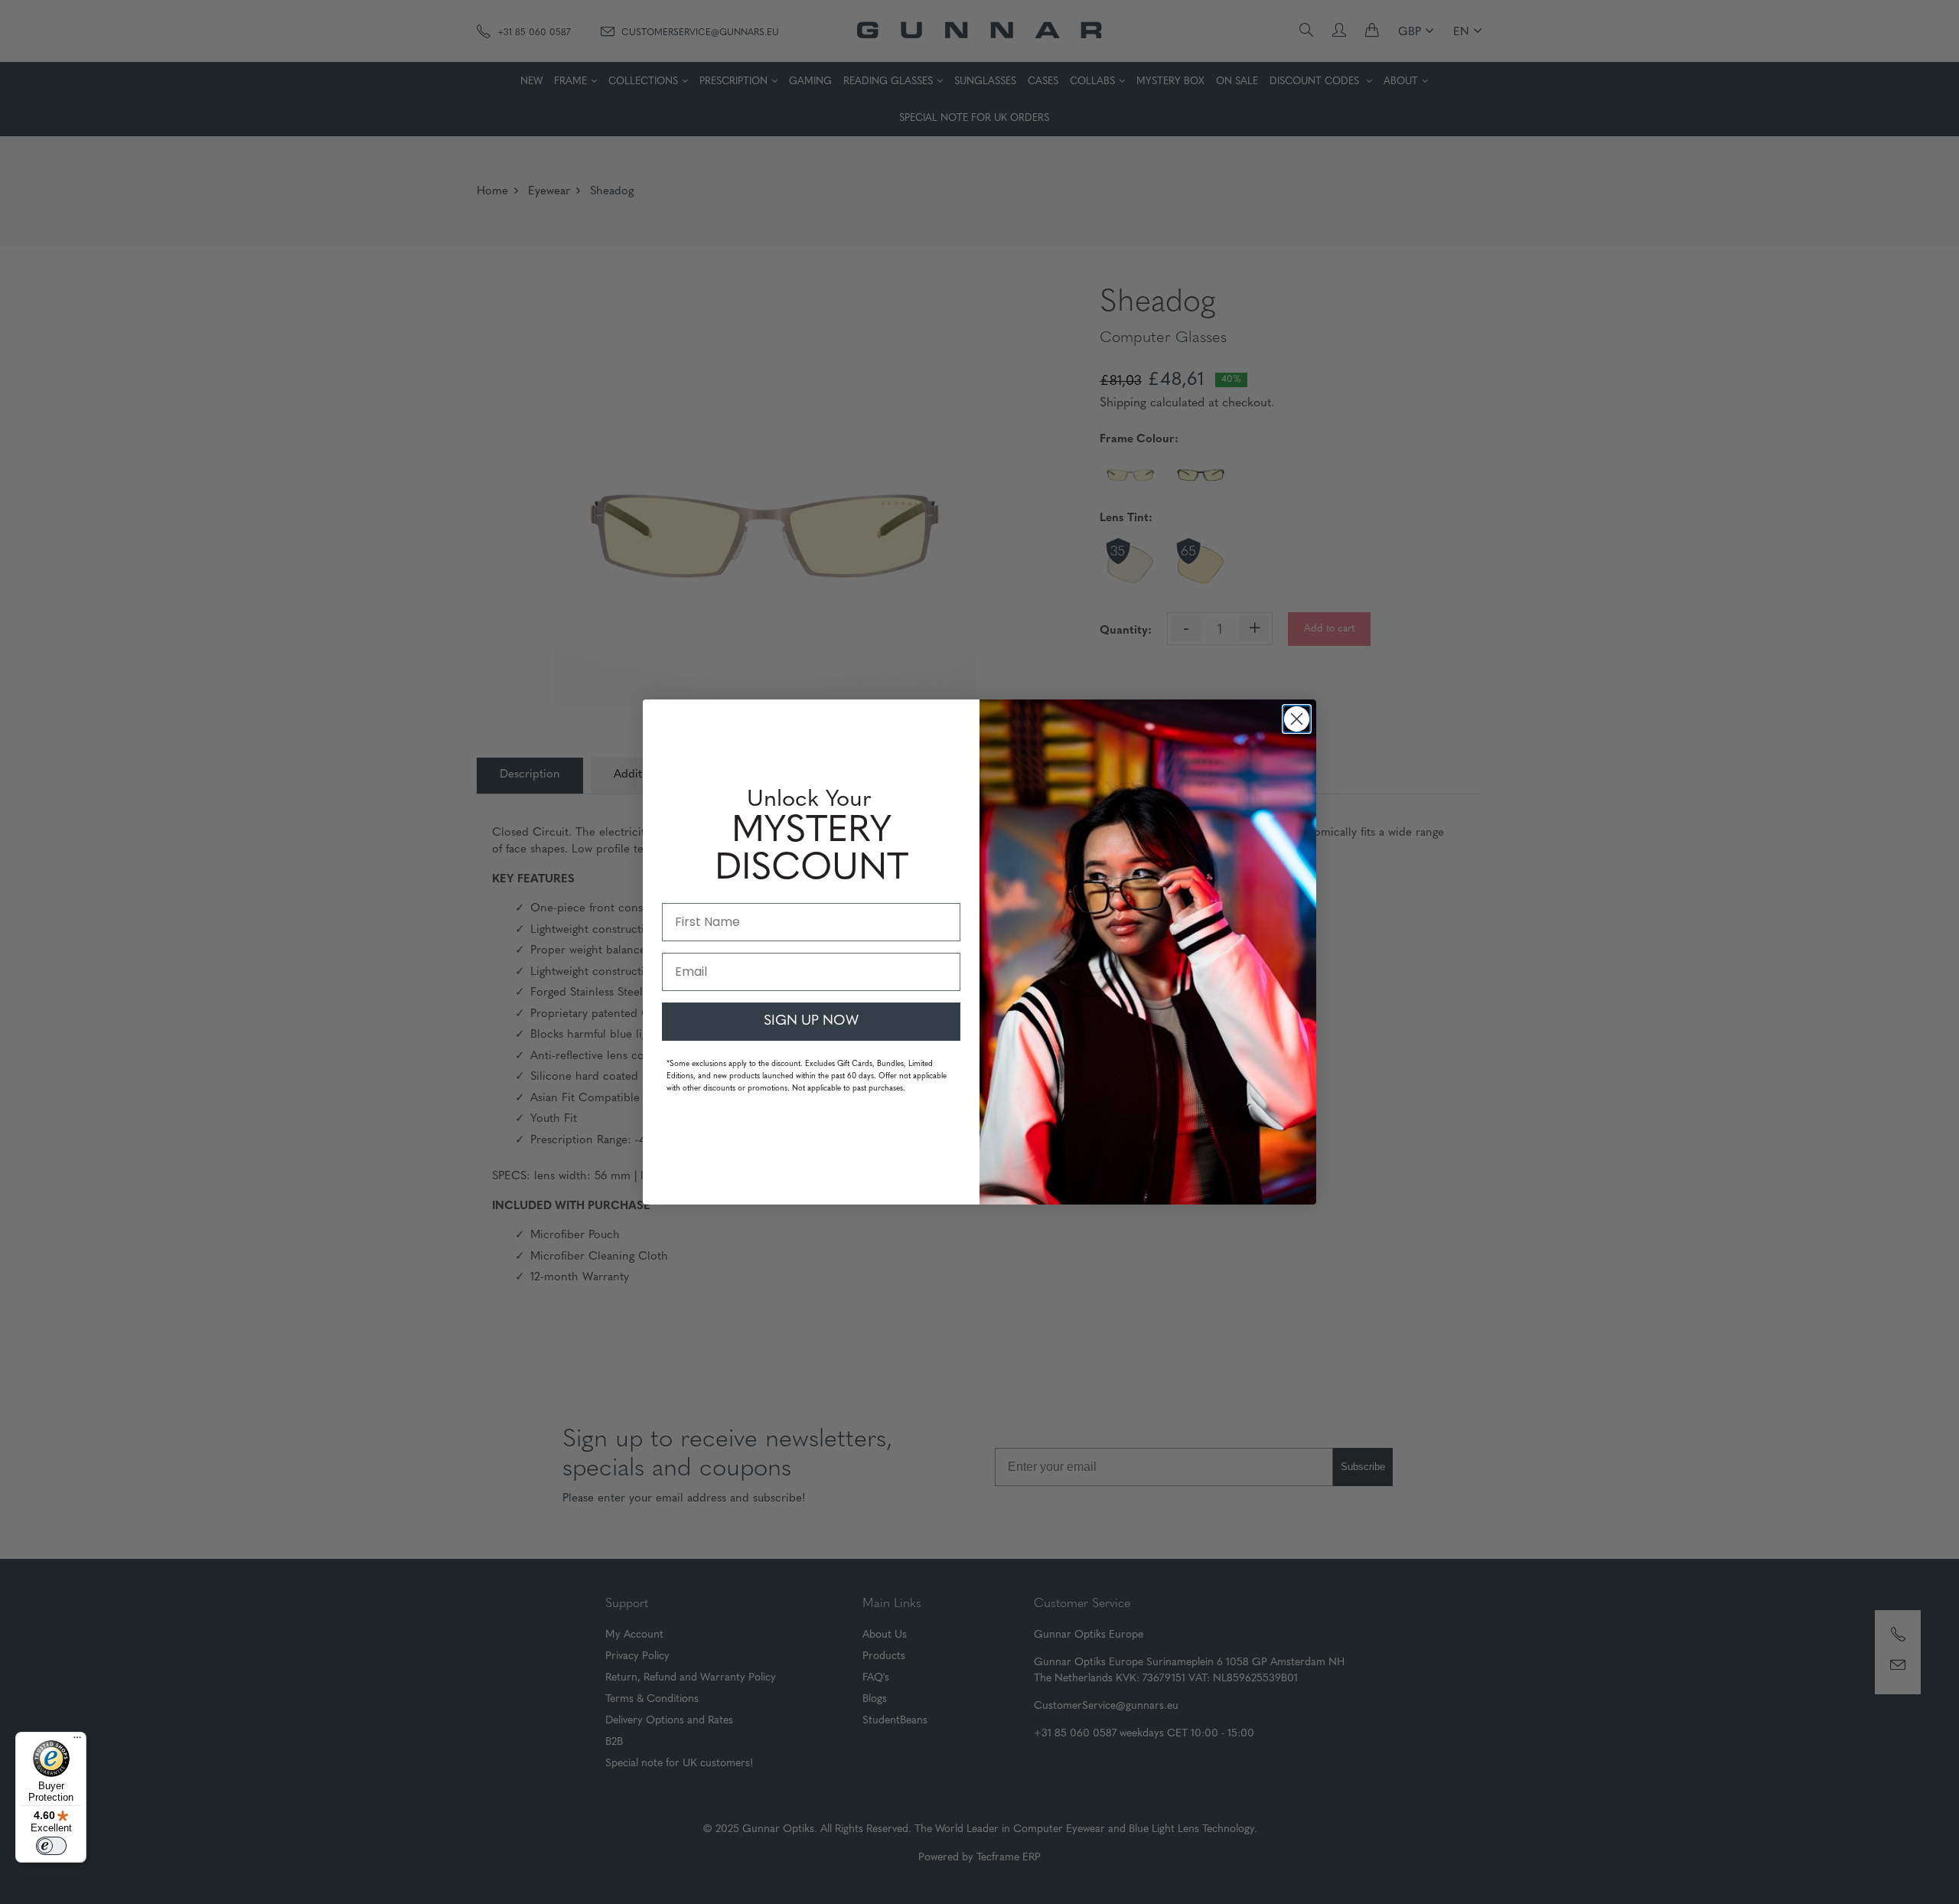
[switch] (51, 1846)
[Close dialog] (1297, 719)
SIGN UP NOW (811, 1022)
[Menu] (77, 1741)
